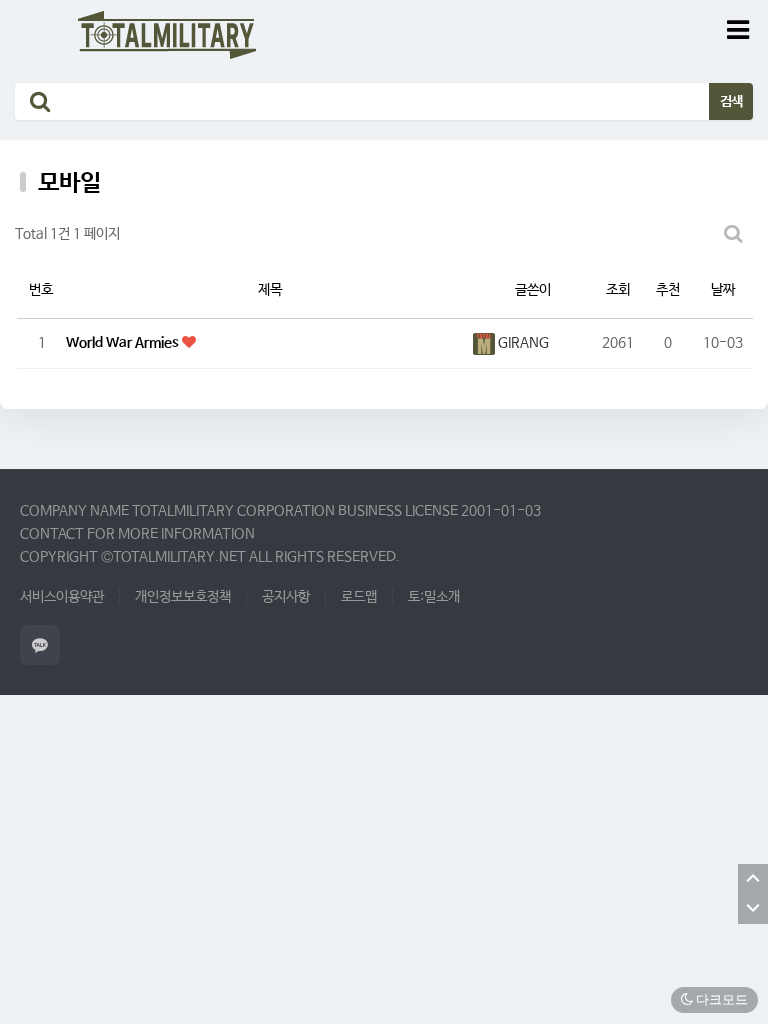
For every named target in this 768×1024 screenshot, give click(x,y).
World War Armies (124, 343)
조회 (618, 290)
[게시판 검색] (733, 234)
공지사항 (286, 597)
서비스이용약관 (62, 597)
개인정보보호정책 (183, 597)
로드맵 (359, 597)
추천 (668, 290)
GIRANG (522, 343)
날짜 (723, 290)
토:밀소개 (434, 597)
